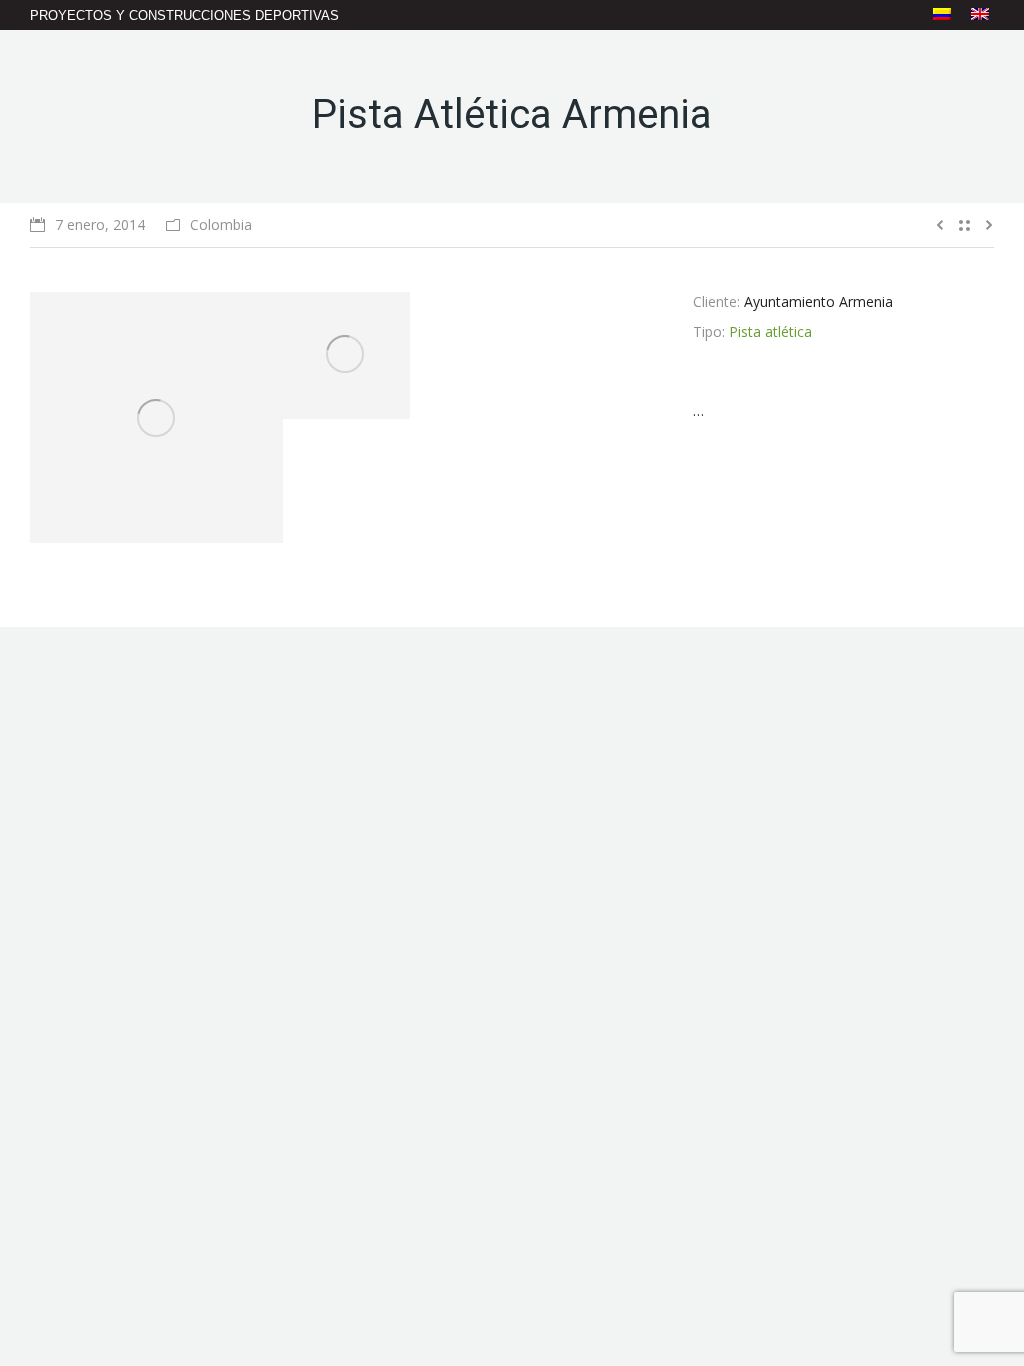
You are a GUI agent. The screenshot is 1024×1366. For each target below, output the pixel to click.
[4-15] (156, 417)
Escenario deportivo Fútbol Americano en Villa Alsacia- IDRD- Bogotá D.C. (621, 1071)
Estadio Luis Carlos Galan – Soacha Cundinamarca (622, 972)
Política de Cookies (591, 1295)
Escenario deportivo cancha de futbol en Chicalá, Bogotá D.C (633, 1170)
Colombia (221, 224)
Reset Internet (955, 1295)
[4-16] (346, 355)
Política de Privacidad (466, 1295)
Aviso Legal (240, 1295)
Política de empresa (338, 1295)
